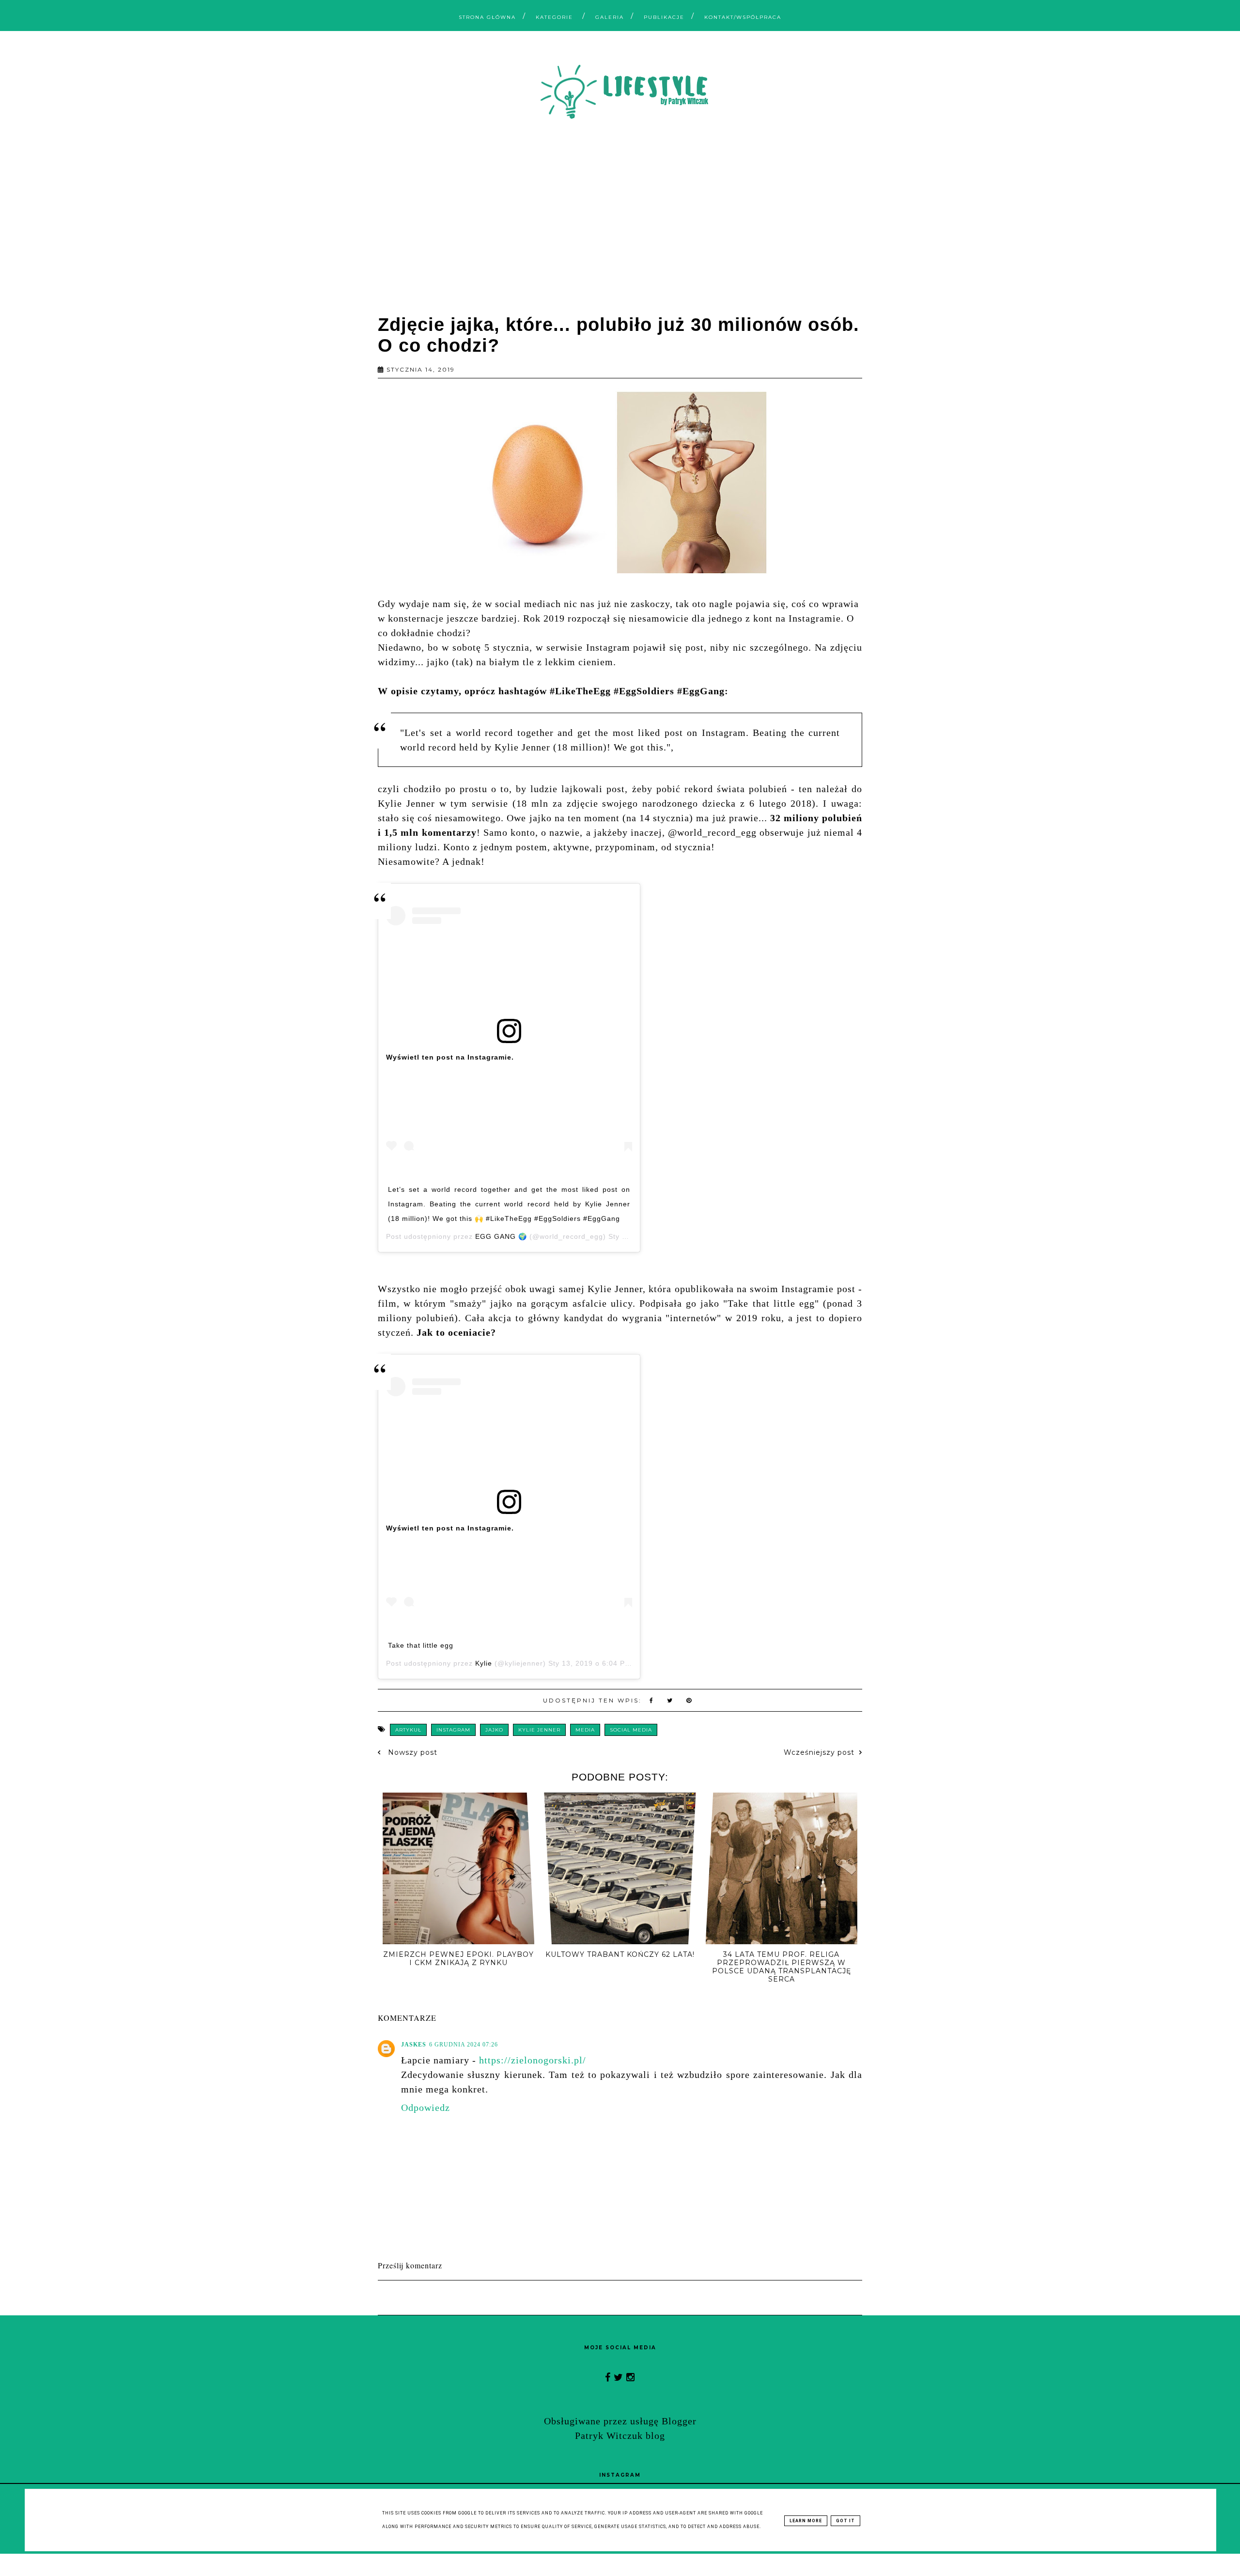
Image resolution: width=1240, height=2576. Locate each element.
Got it (845, 2521)
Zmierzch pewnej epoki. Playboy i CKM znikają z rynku (458, 1959)
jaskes (414, 2045)
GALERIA (610, 17)
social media (631, 1730)
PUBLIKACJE (664, 17)
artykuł (408, 1730)
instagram (453, 1730)
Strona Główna (487, 17)
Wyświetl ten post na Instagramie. (450, 1057)
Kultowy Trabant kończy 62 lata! (620, 1954)
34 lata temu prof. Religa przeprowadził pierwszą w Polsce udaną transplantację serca (782, 1967)
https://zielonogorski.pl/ (533, 2060)
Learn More (806, 2521)
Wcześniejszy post (819, 1752)
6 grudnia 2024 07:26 (464, 2045)
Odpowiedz (426, 2108)
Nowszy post (411, 1752)
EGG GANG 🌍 (501, 1236)
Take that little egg (421, 1645)
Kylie (484, 1663)
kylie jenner (539, 1730)
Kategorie (556, 17)
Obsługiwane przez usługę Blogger (620, 2421)
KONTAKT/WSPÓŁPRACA (743, 17)
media (585, 1730)
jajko (494, 1730)
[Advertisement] (620, 220)
